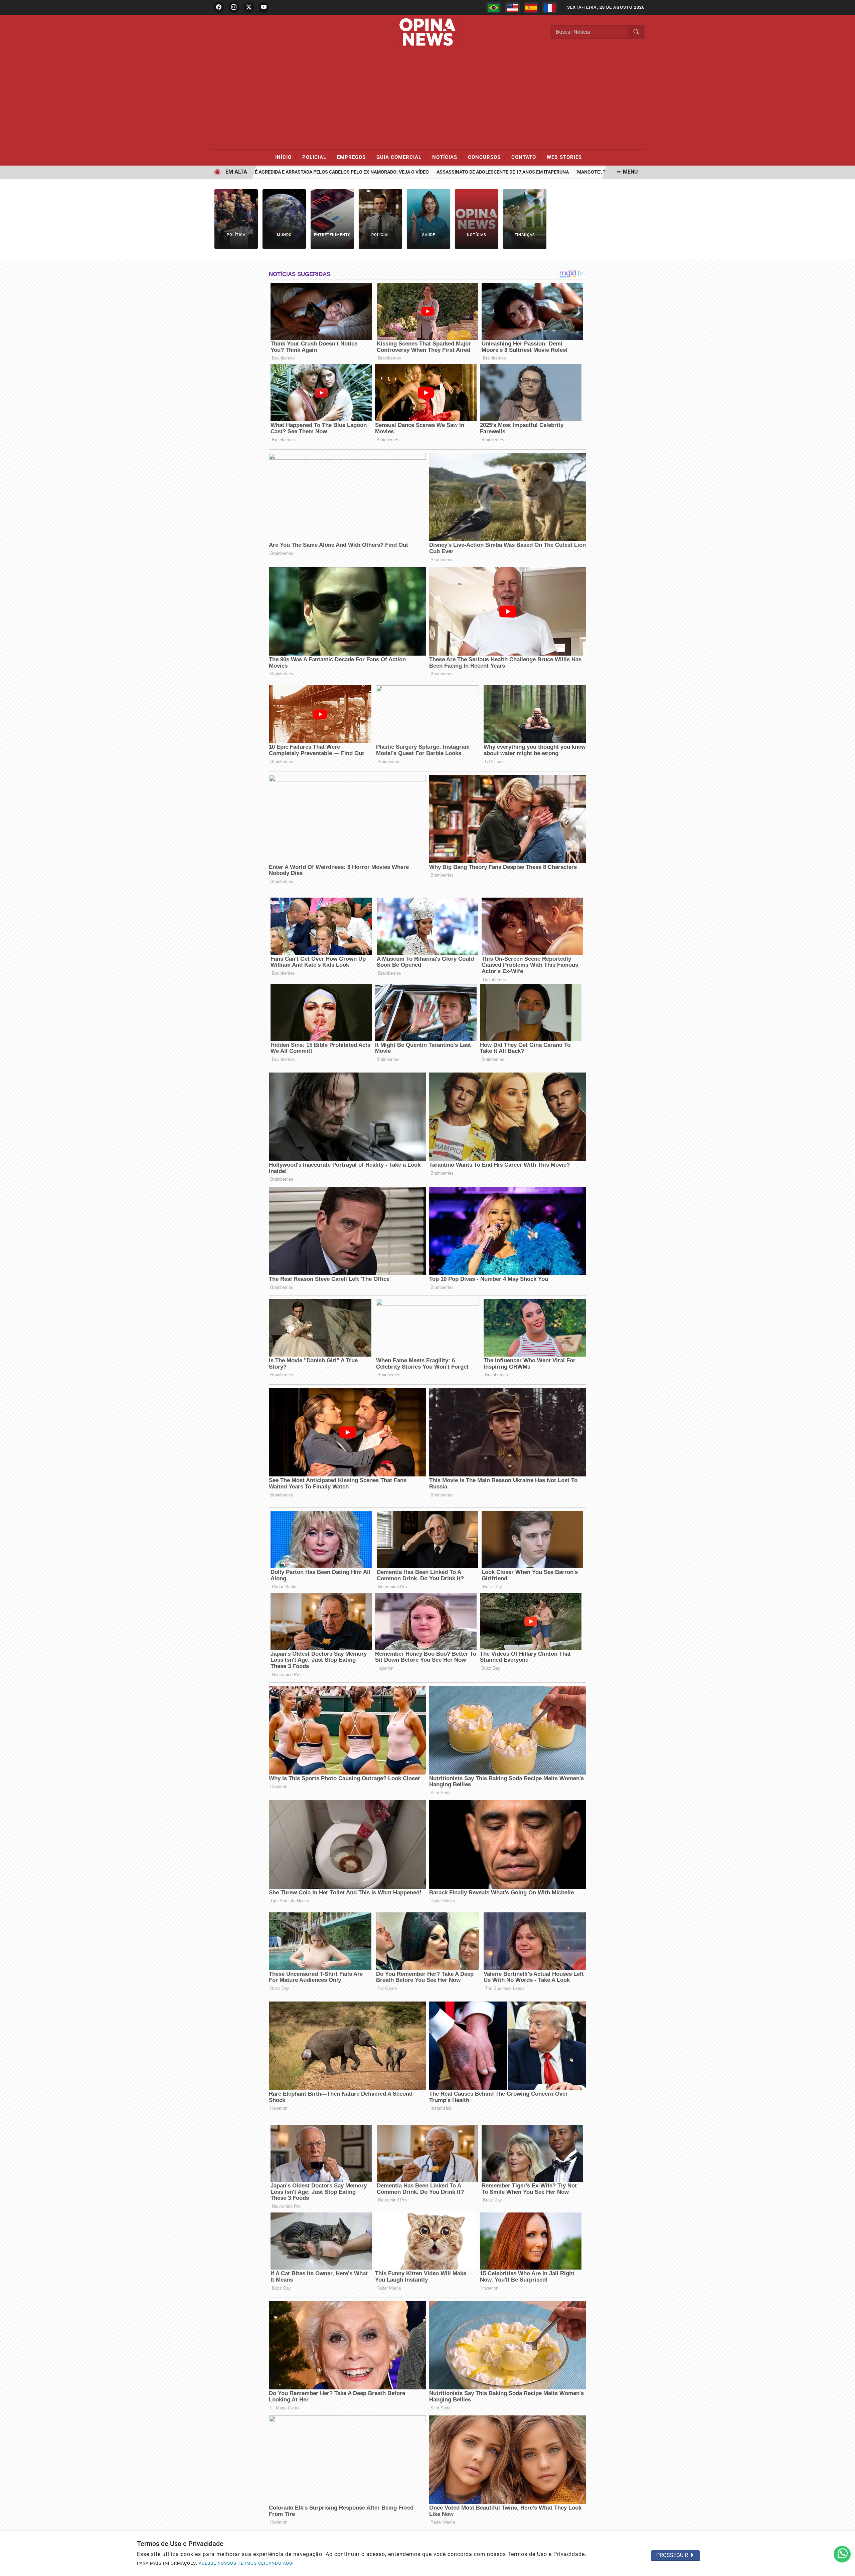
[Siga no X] (249, 7)
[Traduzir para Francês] (550, 8)
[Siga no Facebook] (219, 7)
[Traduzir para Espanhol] (531, 8)
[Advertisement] (427, 99)
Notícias (448, 157)
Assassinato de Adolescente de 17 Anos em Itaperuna (442, 172)
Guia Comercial (402, 157)
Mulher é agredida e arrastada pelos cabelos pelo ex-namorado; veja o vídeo (271, 172)
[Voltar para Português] (494, 8)
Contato (527, 157)
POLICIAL (317, 157)
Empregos (354, 157)
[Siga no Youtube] (264, 7)
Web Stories (564, 157)
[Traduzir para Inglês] (512, 8)
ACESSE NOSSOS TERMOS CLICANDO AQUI (246, 2563)
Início (286, 157)
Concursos (487, 157)
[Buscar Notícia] (636, 32)
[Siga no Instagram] (234, 7)
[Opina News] (427, 32)
